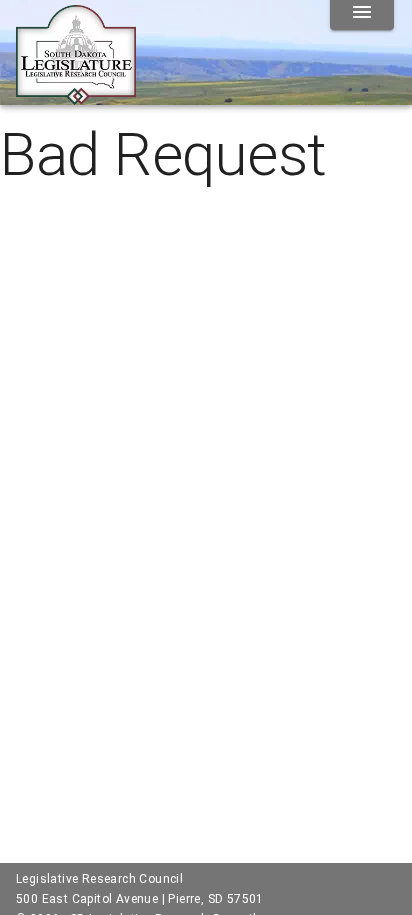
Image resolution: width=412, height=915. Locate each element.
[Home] (76, 97)
